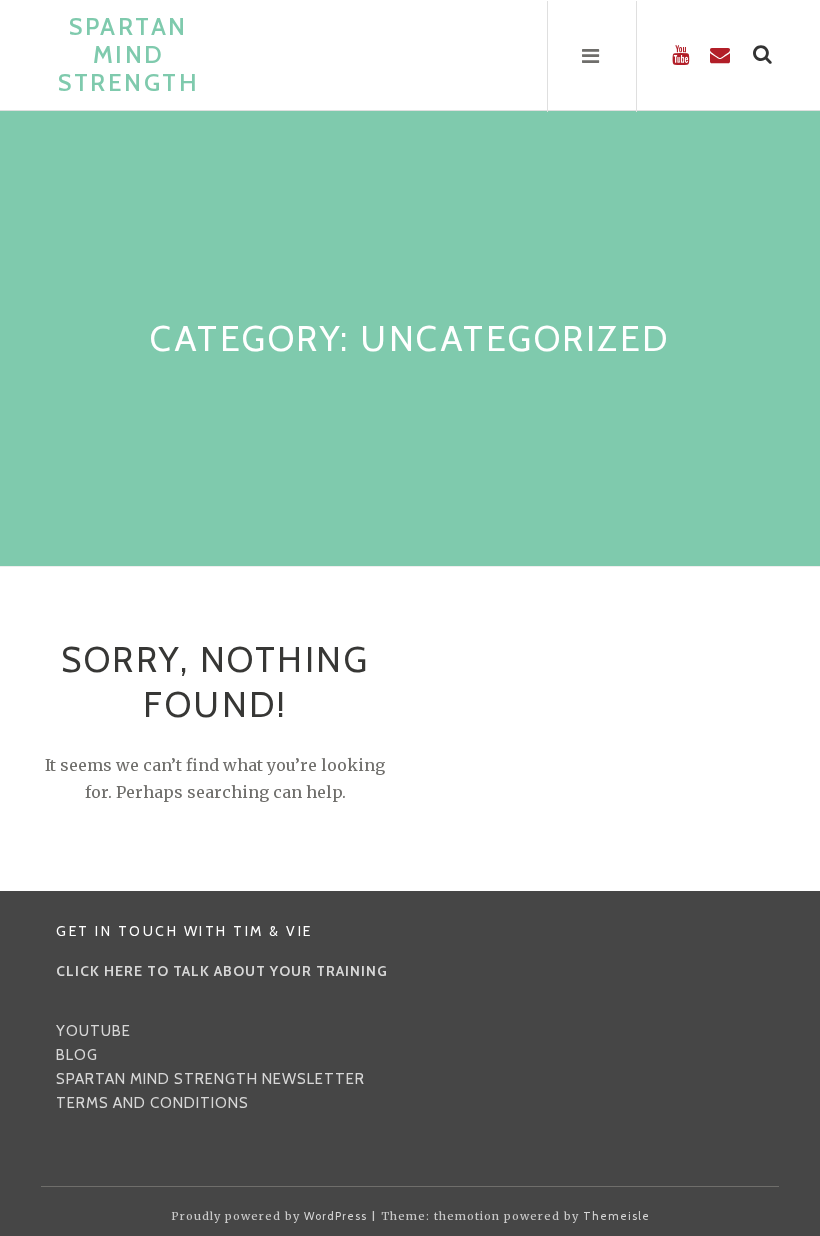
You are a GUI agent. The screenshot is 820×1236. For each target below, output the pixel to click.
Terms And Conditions (152, 1103)
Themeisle (616, 1216)
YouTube (93, 1031)
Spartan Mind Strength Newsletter (210, 1079)
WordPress (335, 1216)
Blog (77, 1055)
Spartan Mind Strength (128, 54)
